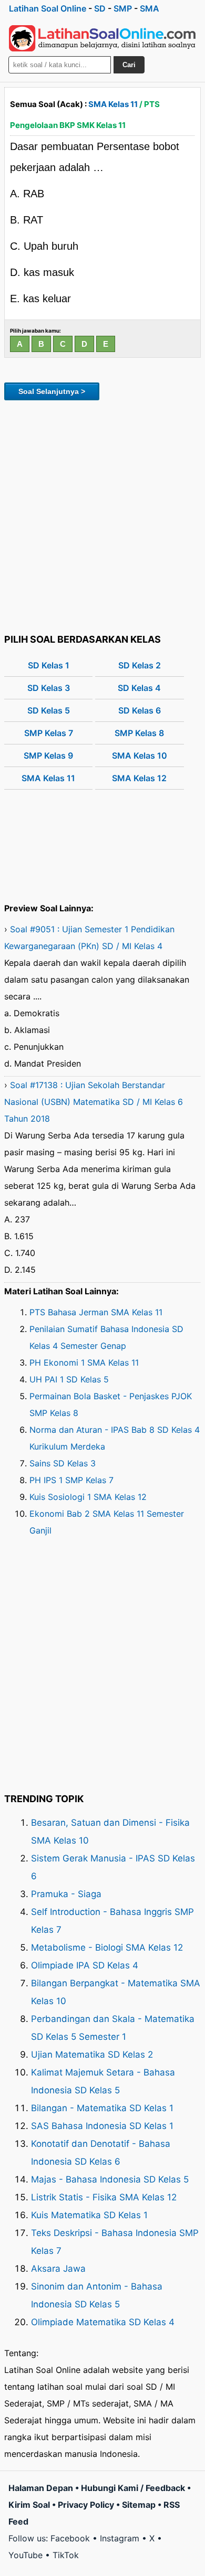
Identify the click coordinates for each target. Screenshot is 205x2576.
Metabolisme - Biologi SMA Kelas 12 (107, 1947)
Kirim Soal (29, 2505)
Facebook (70, 2538)
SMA (150, 8)
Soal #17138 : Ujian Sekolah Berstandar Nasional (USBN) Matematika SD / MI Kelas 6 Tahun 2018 (94, 1102)
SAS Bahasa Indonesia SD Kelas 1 (102, 2126)
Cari (129, 65)
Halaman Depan (41, 2488)
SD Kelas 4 (139, 688)
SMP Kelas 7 (49, 733)
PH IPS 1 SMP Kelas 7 (71, 1480)
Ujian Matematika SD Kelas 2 (92, 2055)
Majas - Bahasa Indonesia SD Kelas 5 (110, 2179)
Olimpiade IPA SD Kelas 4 (85, 1965)
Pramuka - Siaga (66, 1894)
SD (100, 8)
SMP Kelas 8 (139, 733)
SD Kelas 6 (140, 710)
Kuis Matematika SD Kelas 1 (89, 2215)
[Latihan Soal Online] (102, 38)
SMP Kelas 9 (48, 755)
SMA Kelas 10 (140, 755)
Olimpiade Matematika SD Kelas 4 (103, 2322)
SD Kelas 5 (49, 710)
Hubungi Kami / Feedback (133, 2488)
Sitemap (139, 2505)
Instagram (120, 2538)
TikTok (66, 2555)
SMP (123, 8)
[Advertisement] (102, 515)
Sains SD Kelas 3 (63, 1463)
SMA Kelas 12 (139, 778)
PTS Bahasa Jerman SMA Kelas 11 (96, 1312)
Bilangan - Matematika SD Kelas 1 (102, 2108)
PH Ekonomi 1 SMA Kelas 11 (84, 1362)
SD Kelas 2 (140, 665)
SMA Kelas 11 (113, 104)
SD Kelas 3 (49, 688)
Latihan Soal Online (48, 8)
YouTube (25, 2555)
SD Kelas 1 (49, 665)
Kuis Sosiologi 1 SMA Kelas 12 (88, 1497)
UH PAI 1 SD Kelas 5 (69, 1379)
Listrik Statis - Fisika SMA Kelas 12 (104, 2197)
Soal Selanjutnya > (52, 391)
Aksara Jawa (58, 2269)
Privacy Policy (86, 2505)
